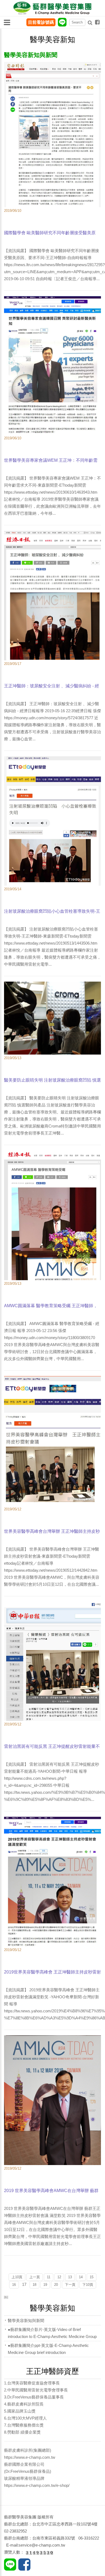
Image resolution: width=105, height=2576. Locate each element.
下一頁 (70, 2285)
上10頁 (17, 2277)
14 (81, 2277)
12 (59, 2277)
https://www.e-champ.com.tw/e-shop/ (37, 2485)
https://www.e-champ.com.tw (30, 2457)
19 (45, 2285)
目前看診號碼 (41, 22)
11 (49, 2277)
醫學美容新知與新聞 (26, 2321)
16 (14, 2285)
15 (92, 2277)
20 (56, 2285)
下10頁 (88, 2285)
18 (34, 2285)
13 (70, 2277)
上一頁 (35, 2277)
